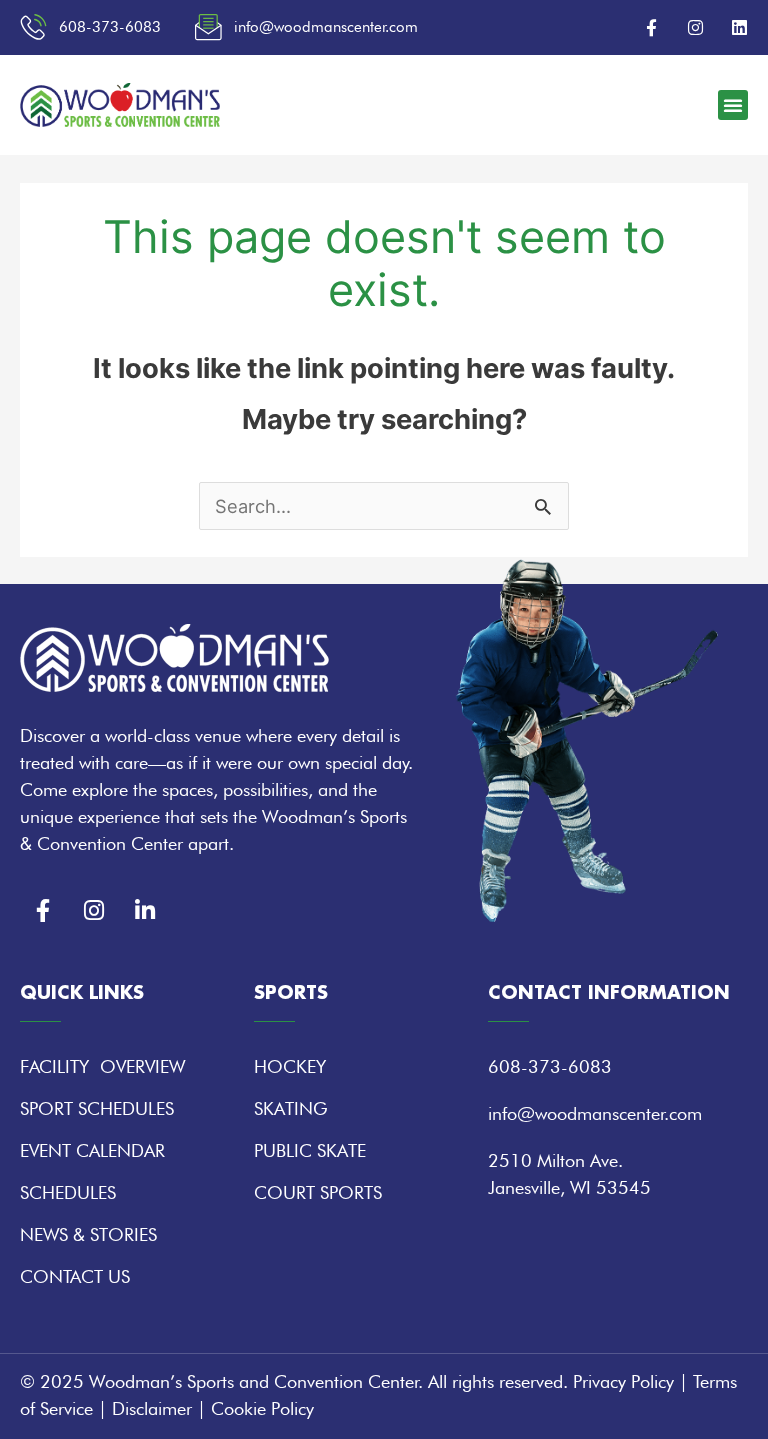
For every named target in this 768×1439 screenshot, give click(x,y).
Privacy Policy (623, 1381)
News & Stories (88, 1234)
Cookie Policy (262, 1408)
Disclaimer (152, 1408)
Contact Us (75, 1276)
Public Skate (310, 1150)
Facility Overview (102, 1066)
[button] (733, 105)
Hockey (290, 1066)
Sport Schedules (97, 1108)
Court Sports (318, 1192)
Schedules (68, 1192)
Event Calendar (92, 1150)
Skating (291, 1108)
